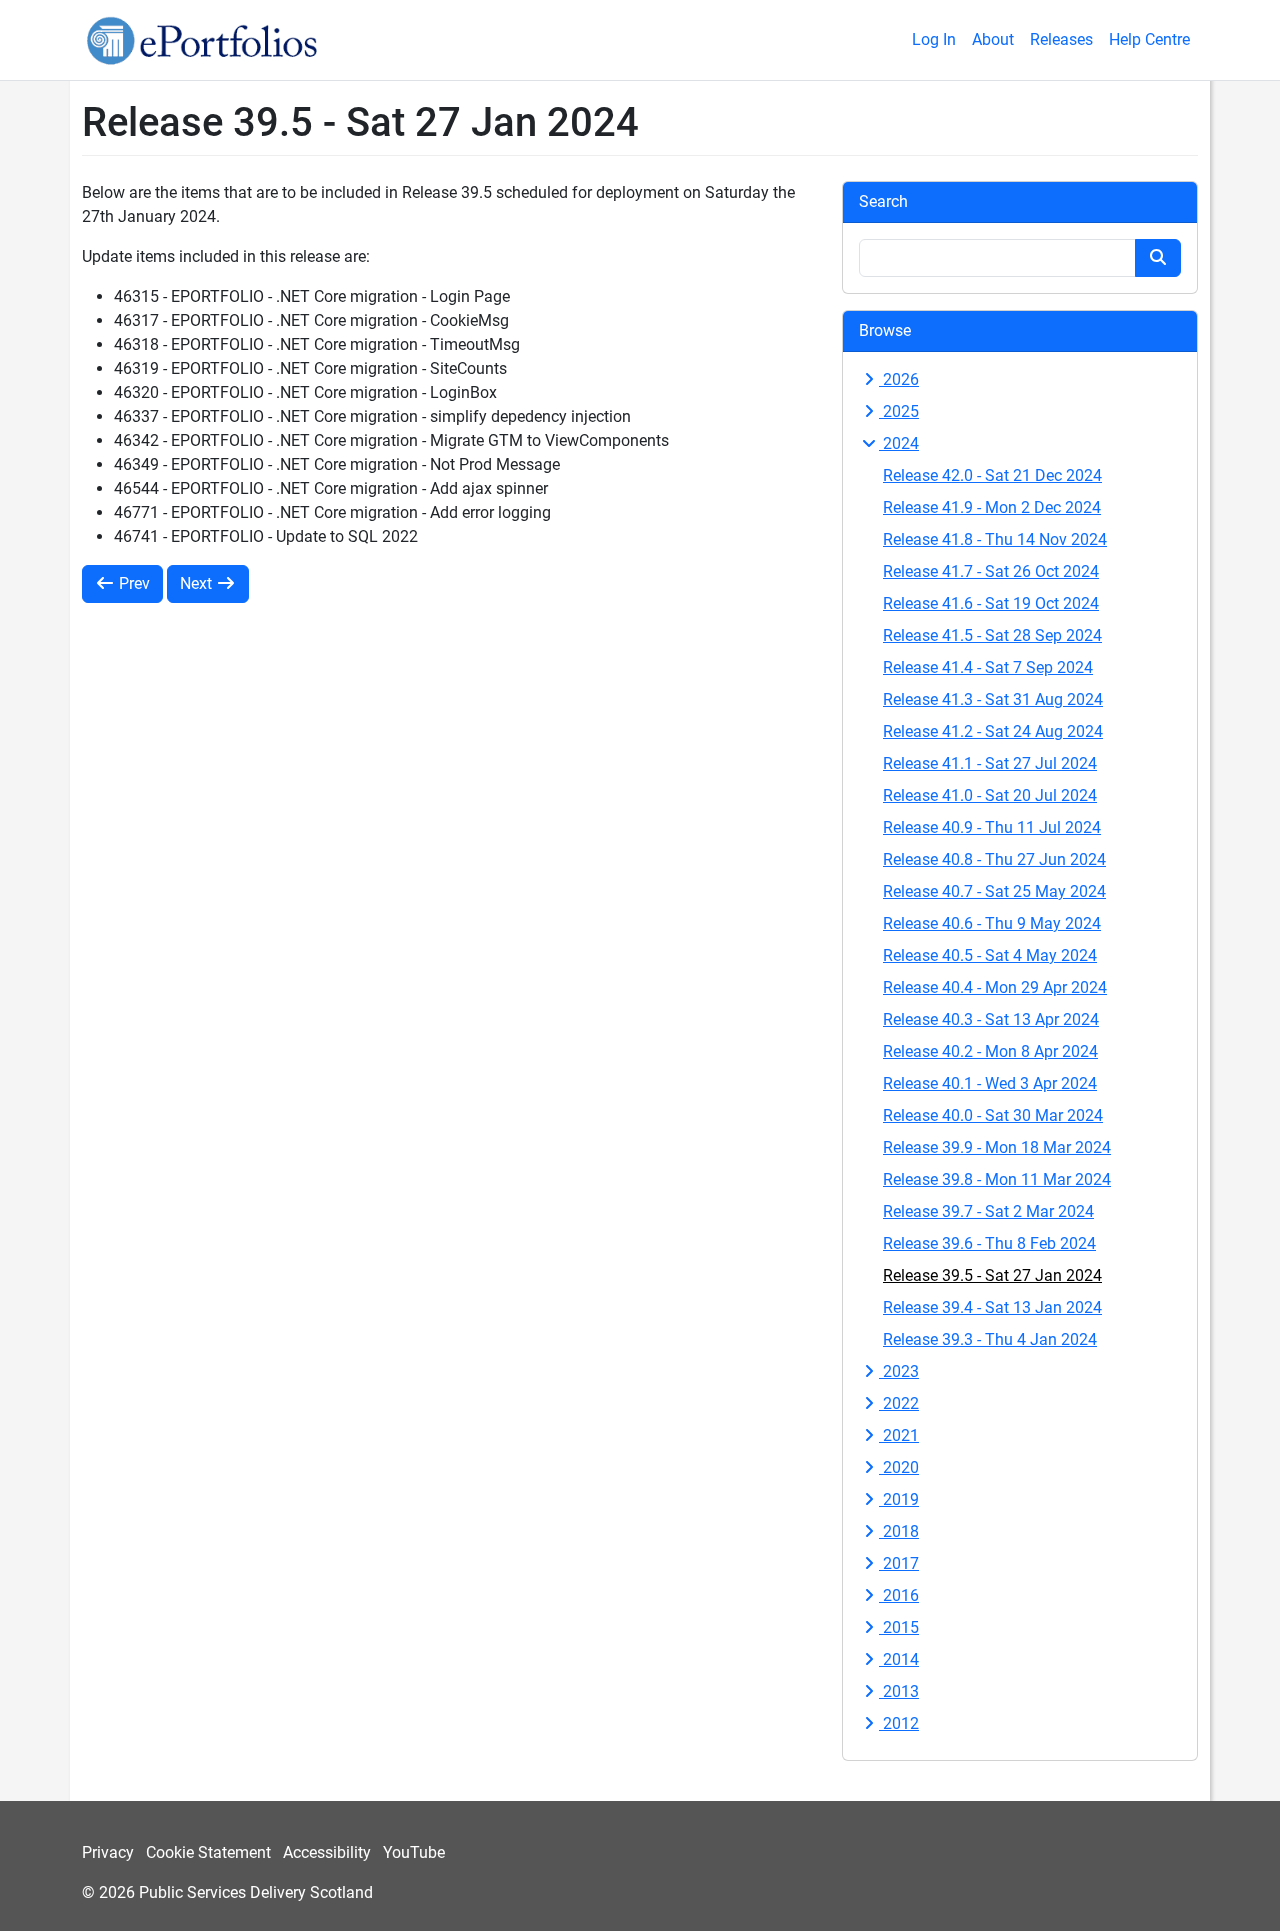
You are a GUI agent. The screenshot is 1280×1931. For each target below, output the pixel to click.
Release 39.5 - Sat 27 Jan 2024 (992, 1275)
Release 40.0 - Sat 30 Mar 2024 (993, 1115)
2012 (899, 1723)
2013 (899, 1691)
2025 (899, 411)
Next (198, 583)
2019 (899, 1499)
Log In (934, 39)
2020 (899, 1467)
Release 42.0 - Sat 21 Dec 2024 (992, 475)
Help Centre (1149, 39)
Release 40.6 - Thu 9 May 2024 (992, 923)
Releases (1061, 39)
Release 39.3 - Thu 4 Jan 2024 (990, 1339)
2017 (899, 1563)
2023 (899, 1371)
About (993, 39)
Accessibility (327, 1852)
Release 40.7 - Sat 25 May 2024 (994, 891)
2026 (899, 379)
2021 (899, 1435)
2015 (899, 1627)
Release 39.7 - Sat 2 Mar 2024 (988, 1211)
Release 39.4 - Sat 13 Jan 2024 (992, 1307)
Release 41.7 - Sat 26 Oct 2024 (991, 571)
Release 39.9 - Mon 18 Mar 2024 (997, 1147)
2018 (899, 1531)
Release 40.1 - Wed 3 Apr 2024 (990, 1083)
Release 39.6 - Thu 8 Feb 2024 (989, 1243)
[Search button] (1158, 258)
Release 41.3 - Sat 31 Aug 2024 (993, 699)
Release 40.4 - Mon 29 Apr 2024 (995, 987)
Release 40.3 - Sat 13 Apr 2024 (991, 1019)
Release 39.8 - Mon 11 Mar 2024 (997, 1179)
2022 (899, 1403)
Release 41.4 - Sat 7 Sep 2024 (988, 667)
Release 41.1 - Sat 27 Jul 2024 (990, 763)
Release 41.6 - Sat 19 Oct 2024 (991, 603)
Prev (132, 583)
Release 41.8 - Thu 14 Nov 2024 (995, 539)
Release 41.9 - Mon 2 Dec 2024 (992, 507)
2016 (899, 1595)
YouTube (414, 1852)
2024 (899, 443)
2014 (899, 1659)
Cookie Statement (208, 1852)
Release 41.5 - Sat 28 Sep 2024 (992, 635)
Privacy (108, 1852)
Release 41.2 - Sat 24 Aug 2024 (993, 731)
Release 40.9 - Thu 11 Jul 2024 (992, 827)
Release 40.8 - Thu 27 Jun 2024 (994, 859)
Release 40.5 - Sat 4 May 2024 (990, 955)
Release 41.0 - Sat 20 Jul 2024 (990, 795)
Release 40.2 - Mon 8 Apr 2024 (990, 1051)
